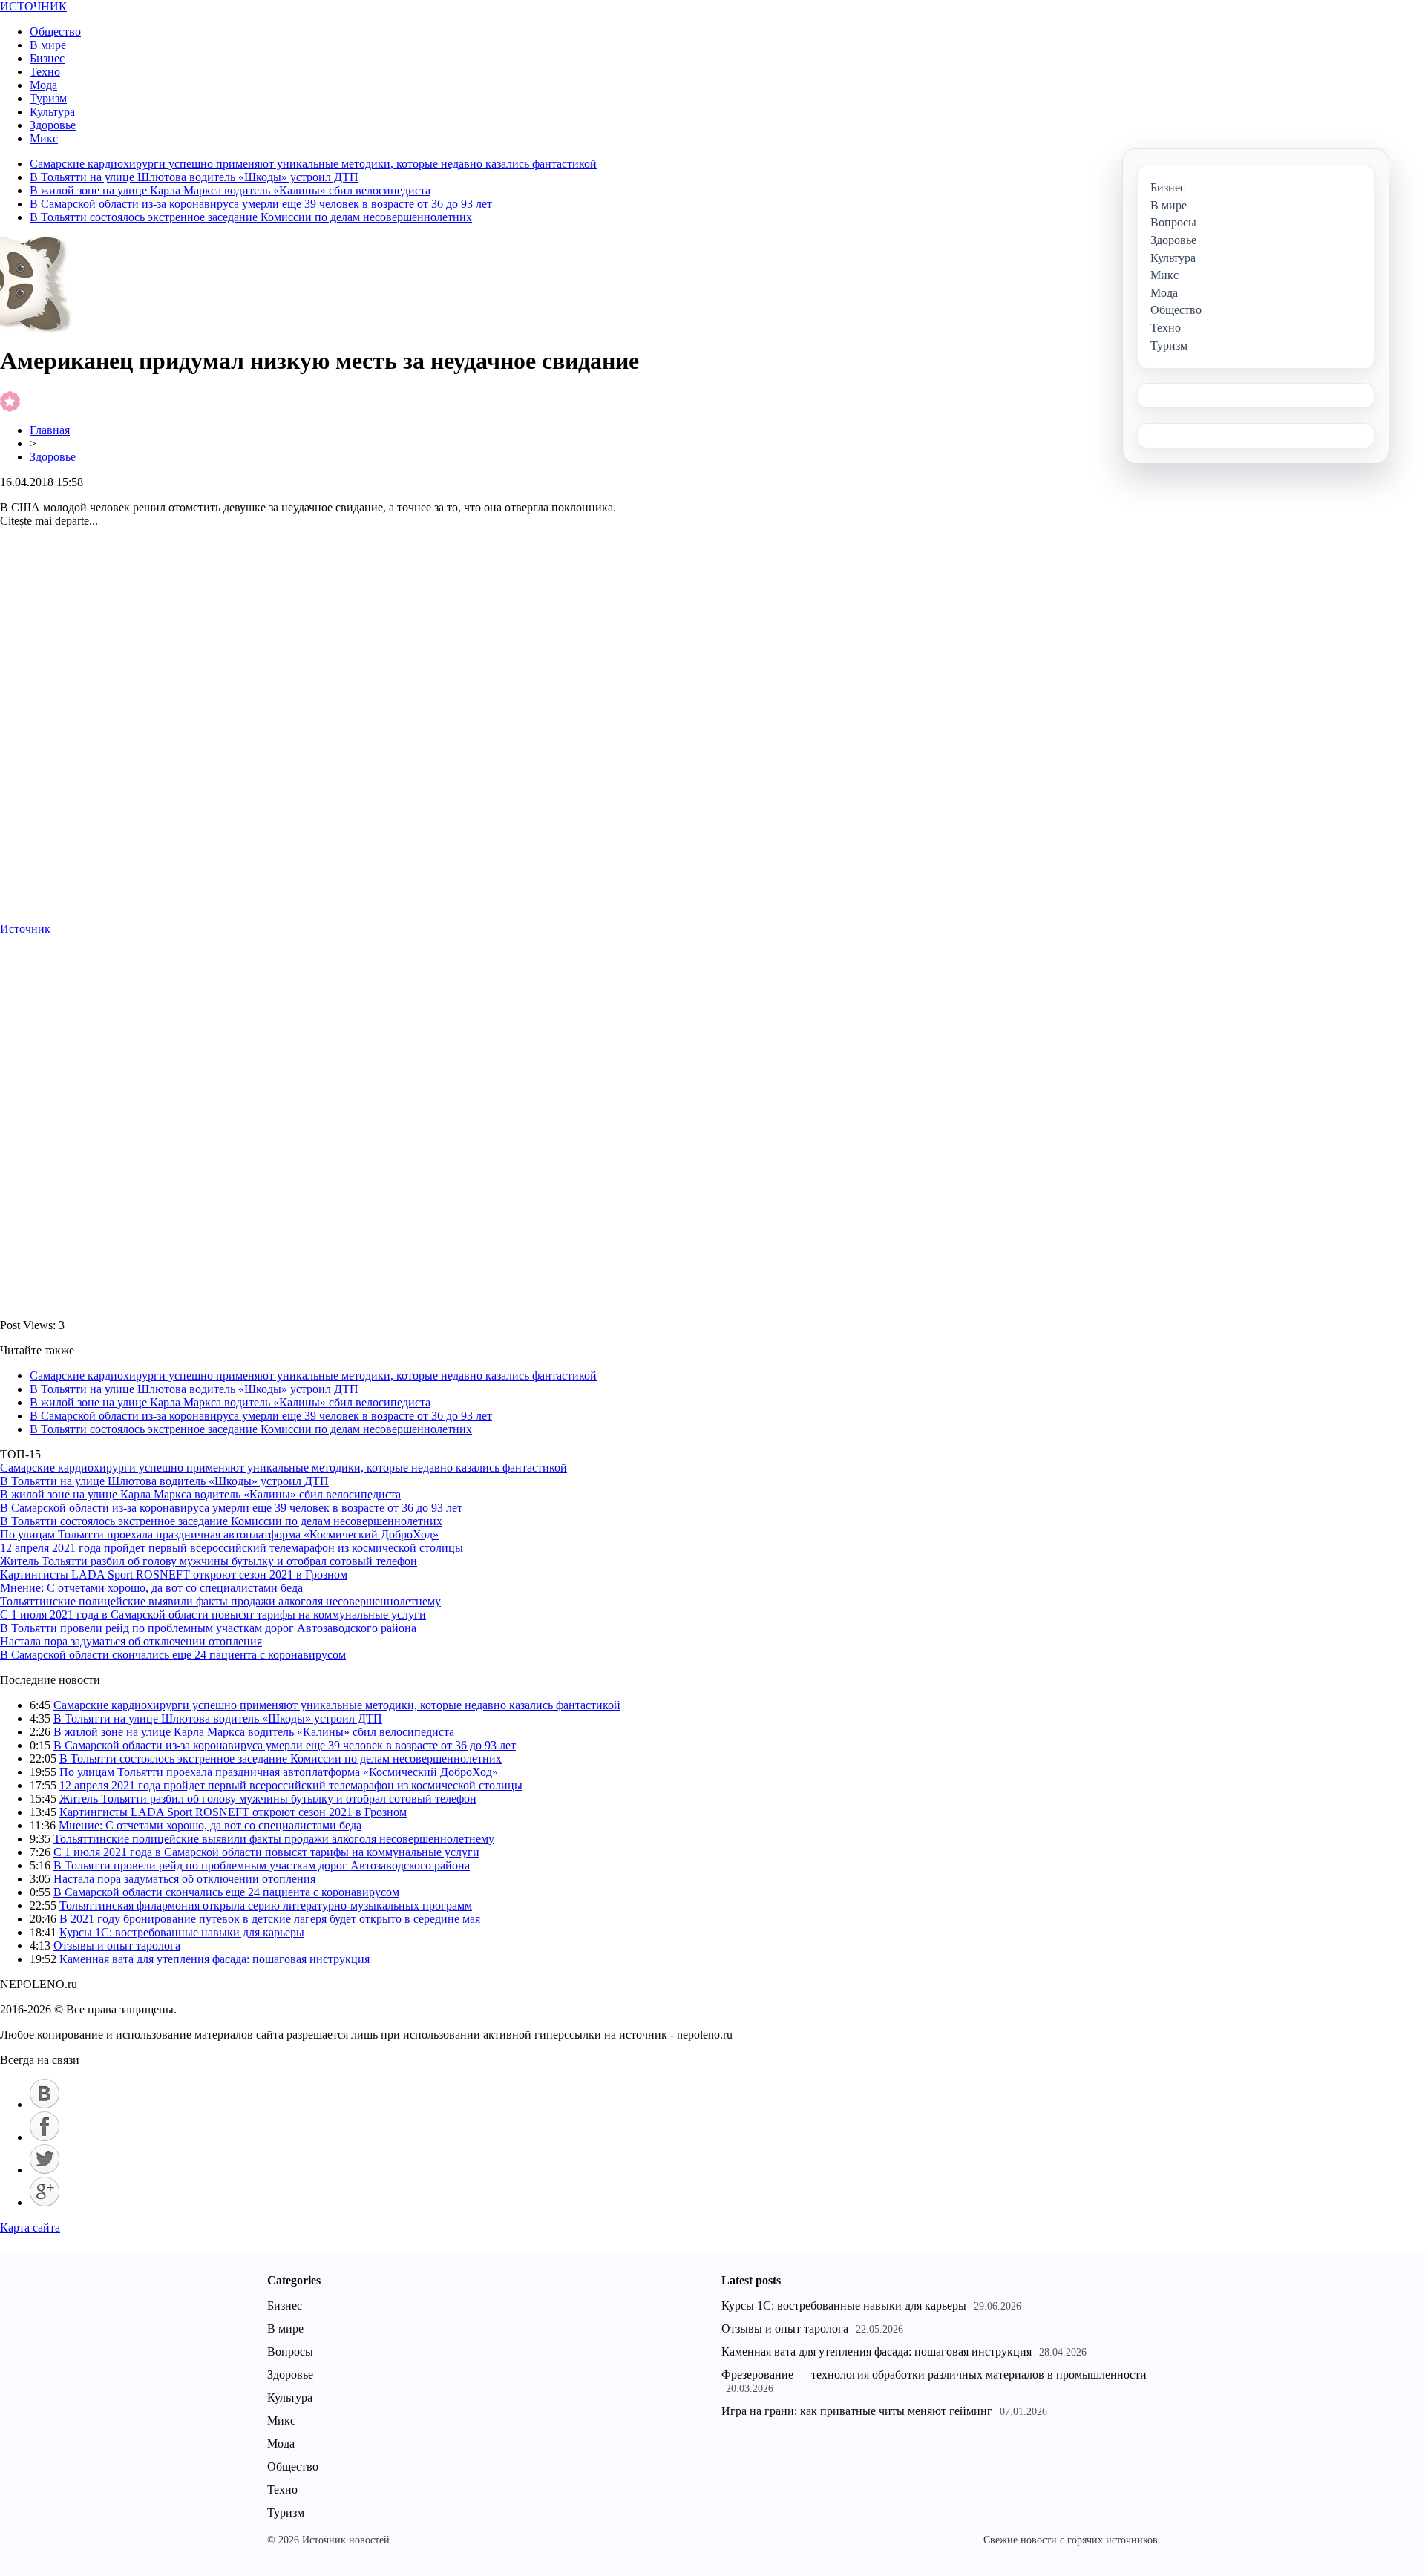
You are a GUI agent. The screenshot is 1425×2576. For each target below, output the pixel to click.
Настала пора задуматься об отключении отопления (131, 1641)
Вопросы (290, 2351)
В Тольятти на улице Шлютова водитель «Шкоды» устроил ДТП (194, 177)
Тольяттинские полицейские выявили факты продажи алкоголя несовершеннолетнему (220, 1601)
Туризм (48, 98)
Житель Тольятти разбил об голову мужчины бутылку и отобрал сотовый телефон (209, 1561)
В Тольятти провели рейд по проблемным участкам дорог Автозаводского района (208, 1628)
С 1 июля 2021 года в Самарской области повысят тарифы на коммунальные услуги (213, 1615)
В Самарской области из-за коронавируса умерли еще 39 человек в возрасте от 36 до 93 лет (261, 204)
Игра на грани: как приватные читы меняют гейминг (857, 2411)
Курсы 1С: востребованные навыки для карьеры (182, 1932)
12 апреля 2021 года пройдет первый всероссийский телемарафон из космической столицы (232, 1548)
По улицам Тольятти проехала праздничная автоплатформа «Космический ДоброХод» (219, 1534)
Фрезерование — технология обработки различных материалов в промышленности (934, 2375)
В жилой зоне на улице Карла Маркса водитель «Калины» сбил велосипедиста (230, 190)
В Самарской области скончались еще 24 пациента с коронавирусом (173, 1655)
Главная (50, 430)
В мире (48, 45)
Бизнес (47, 58)
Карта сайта (30, 2228)
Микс (44, 138)
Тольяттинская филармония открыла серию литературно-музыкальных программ (266, 1905)
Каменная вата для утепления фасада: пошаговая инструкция (214, 1959)
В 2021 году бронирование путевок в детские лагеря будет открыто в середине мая (270, 1919)
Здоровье (53, 125)
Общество (55, 32)
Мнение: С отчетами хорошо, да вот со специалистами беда (151, 1588)
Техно (45, 72)
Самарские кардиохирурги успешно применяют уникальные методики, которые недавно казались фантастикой (313, 164)
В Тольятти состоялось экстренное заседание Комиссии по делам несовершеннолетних (251, 217)
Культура (52, 112)
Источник (25, 929)
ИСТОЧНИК (33, 6)
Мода (43, 85)
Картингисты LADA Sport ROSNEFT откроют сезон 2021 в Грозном (174, 1574)
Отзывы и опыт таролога (117, 1946)
